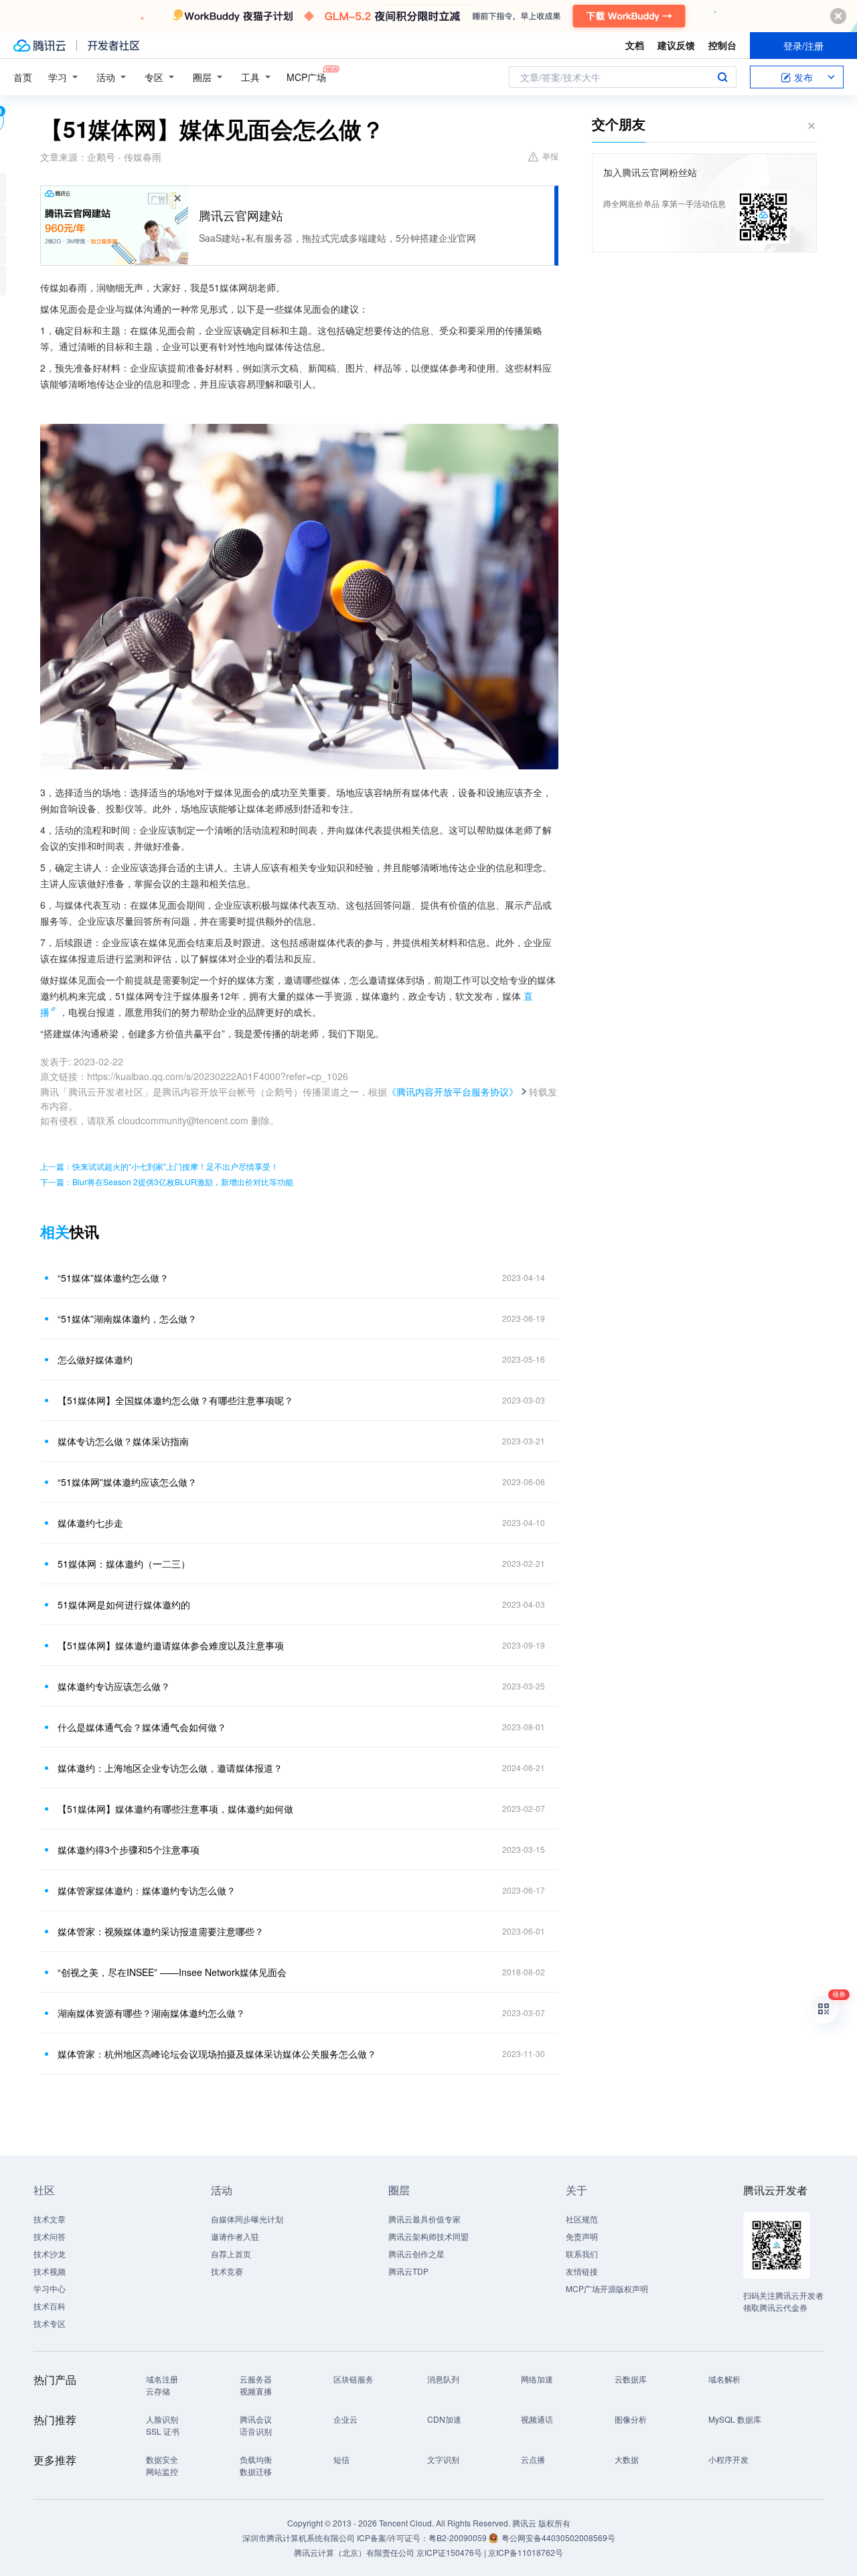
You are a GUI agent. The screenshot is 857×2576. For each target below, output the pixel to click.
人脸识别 (162, 2419)
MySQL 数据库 (735, 2419)
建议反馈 (676, 45)
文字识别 (443, 2459)
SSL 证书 (163, 2431)
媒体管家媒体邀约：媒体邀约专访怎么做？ (147, 1890)
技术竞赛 (227, 2271)
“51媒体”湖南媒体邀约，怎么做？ (127, 1318)
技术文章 (50, 2219)
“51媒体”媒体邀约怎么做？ (113, 1278)
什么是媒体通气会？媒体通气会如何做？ (142, 1727)
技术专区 (50, 2323)
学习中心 (50, 2288)
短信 (341, 2459)
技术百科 (50, 2306)
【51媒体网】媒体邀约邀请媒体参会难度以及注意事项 (171, 1645)
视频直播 (256, 2391)
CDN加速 (444, 2419)
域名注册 (162, 2379)
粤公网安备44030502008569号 (558, 2537)
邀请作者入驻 (235, 2236)
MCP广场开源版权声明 (607, 2288)
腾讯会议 (256, 2419)
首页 (23, 77)
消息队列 (443, 2379)
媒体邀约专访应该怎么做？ (114, 1686)
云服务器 (256, 2379)
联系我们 (582, 2254)
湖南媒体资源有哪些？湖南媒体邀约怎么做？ (151, 2013)
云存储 (158, 2391)
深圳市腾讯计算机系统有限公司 (299, 2537)
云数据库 (631, 2379)
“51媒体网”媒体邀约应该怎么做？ (127, 1482)
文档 (635, 45)
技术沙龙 (50, 2254)
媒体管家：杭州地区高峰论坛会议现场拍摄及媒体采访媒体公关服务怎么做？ (217, 2054)
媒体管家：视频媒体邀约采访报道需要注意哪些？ (161, 1931)
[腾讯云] (40, 46)
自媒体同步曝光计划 (247, 2219)
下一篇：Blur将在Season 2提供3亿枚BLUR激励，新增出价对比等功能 (167, 1182)
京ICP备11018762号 (526, 2552)
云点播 (533, 2459)
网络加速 (537, 2379)
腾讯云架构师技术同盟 (428, 2236)
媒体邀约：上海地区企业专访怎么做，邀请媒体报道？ (170, 1768)
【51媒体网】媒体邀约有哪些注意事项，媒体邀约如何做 (175, 1809)
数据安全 (162, 2459)
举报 (550, 156)
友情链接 (582, 2271)
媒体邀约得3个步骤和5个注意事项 (129, 1849)
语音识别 (256, 2431)
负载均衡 (256, 2459)
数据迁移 (256, 2471)
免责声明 (582, 2236)
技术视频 (50, 2271)
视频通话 (537, 2419)
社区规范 (582, 2219)
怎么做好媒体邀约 (95, 1359)
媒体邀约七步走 (90, 1523)
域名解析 (724, 2379)
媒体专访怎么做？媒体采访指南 (123, 1441)
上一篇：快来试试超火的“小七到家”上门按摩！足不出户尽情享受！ (159, 1166)
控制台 (722, 45)
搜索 (722, 77)
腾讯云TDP (408, 2271)
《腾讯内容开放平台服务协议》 (453, 1091)
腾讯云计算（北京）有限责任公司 (354, 2552)
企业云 (345, 2419)
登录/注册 (803, 46)
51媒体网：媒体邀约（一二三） (124, 1564)
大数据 (627, 2459)
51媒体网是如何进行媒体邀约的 (124, 1604)
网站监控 (162, 2471)
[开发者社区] (113, 46)
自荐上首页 (231, 2254)
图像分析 (631, 2419)
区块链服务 (354, 2379)
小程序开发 (728, 2459)
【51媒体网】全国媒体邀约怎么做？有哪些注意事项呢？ (175, 1400)
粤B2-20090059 (459, 2537)
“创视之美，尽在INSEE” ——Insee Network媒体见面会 (172, 1972)
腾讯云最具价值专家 (424, 2219)
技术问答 (50, 2236)
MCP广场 (306, 77)
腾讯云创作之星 (416, 2254)
